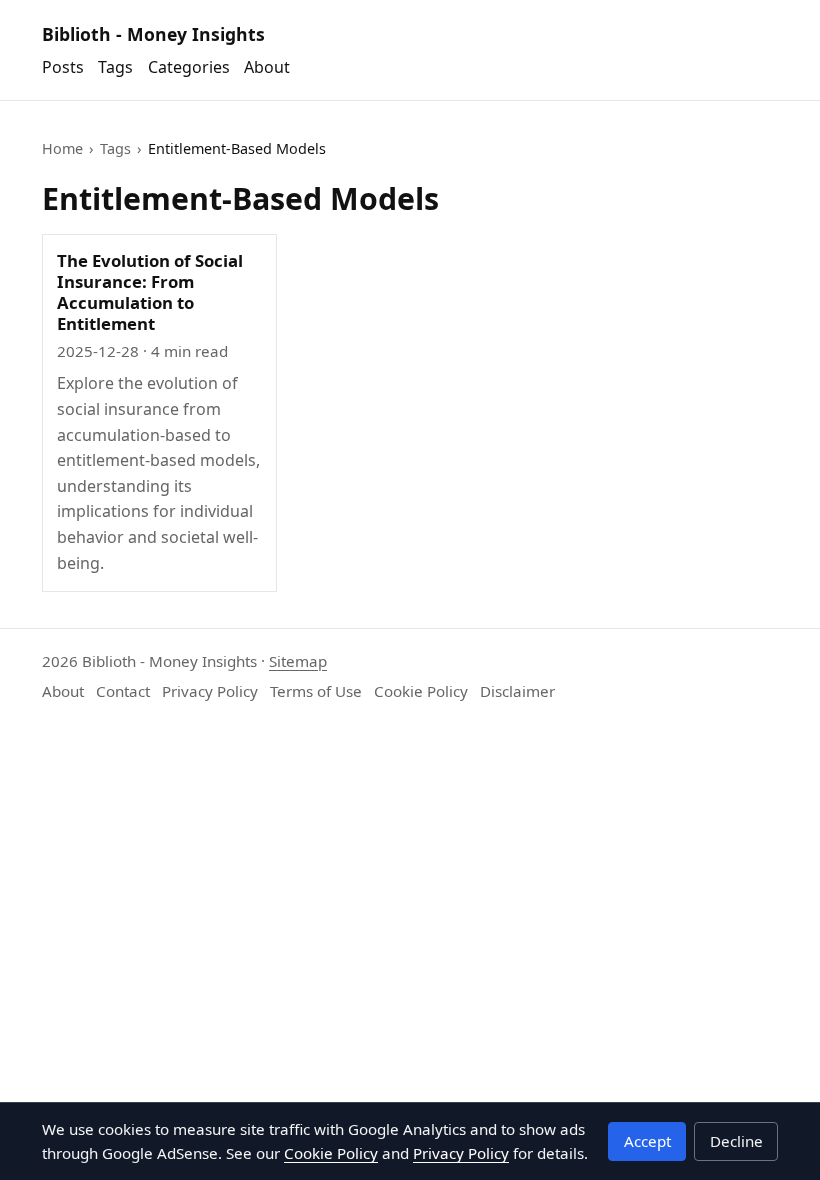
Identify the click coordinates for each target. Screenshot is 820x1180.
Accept (647, 1141)
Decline (736, 1141)
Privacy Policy (210, 691)
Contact (123, 691)
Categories (189, 67)
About (267, 67)
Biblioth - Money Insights (153, 34)
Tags (115, 67)
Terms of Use (316, 691)
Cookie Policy (421, 691)
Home (62, 148)
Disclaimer (517, 691)
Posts (63, 67)
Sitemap (298, 661)
